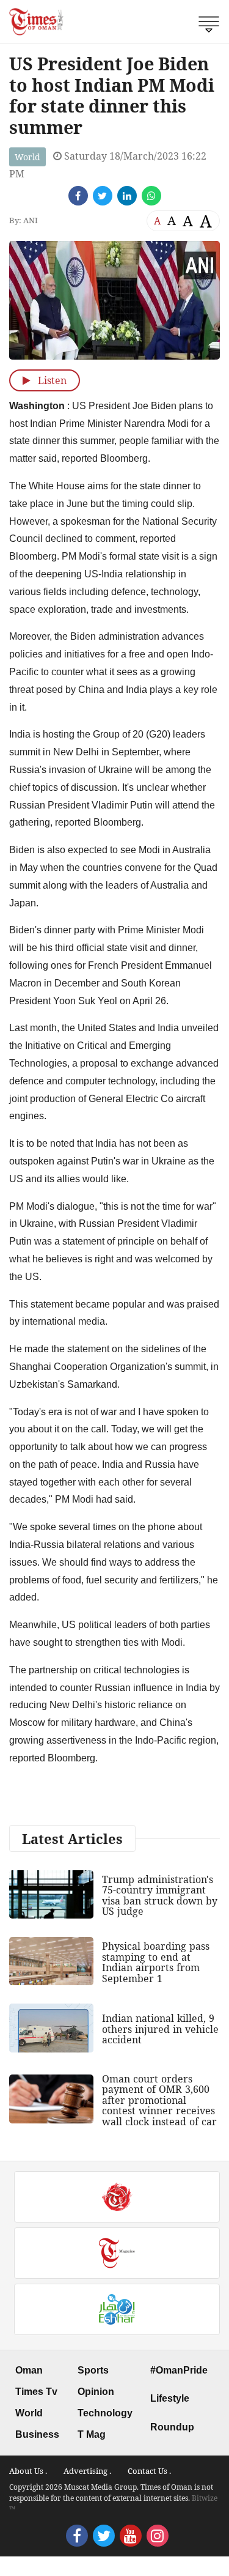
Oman (29, 2370)
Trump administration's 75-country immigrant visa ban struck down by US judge (160, 1896)
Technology (105, 2413)
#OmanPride (179, 2370)
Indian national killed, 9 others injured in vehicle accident (160, 2029)
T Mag (92, 2434)
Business (37, 2434)
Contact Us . (149, 2471)
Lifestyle (170, 2398)
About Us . (28, 2471)
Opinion (96, 2392)
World (27, 157)
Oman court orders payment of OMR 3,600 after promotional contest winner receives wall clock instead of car (159, 2100)
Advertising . (87, 2471)
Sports (93, 2370)
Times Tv (36, 2392)
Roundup (172, 2427)
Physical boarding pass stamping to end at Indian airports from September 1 (156, 1962)
